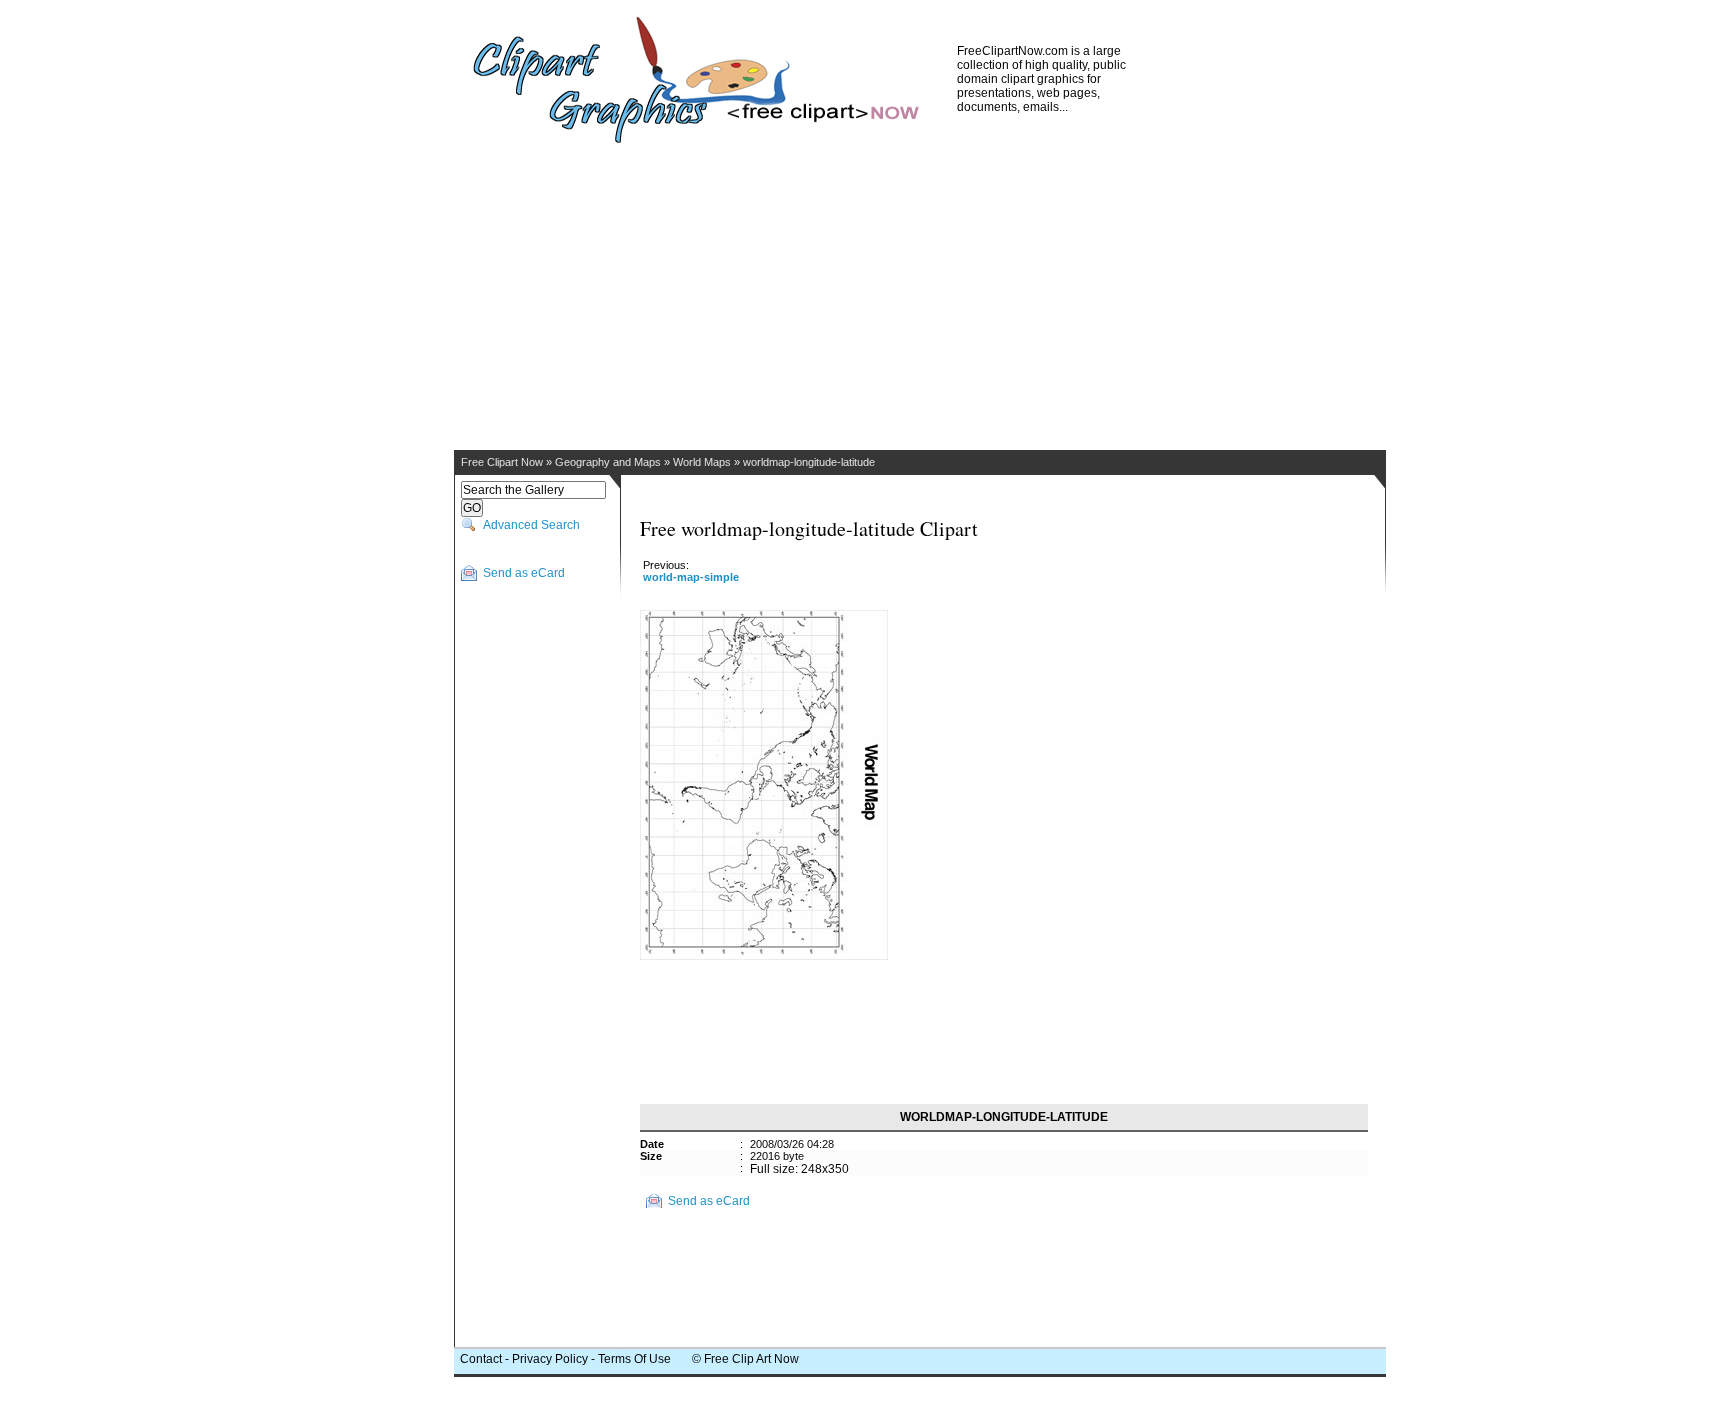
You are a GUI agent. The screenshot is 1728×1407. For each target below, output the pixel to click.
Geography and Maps (608, 462)
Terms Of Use (634, 1359)
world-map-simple (691, 577)
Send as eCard (524, 573)
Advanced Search (531, 525)
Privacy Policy (550, 1359)
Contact (481, 1359)
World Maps (702, 462)
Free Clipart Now (502, 462)
